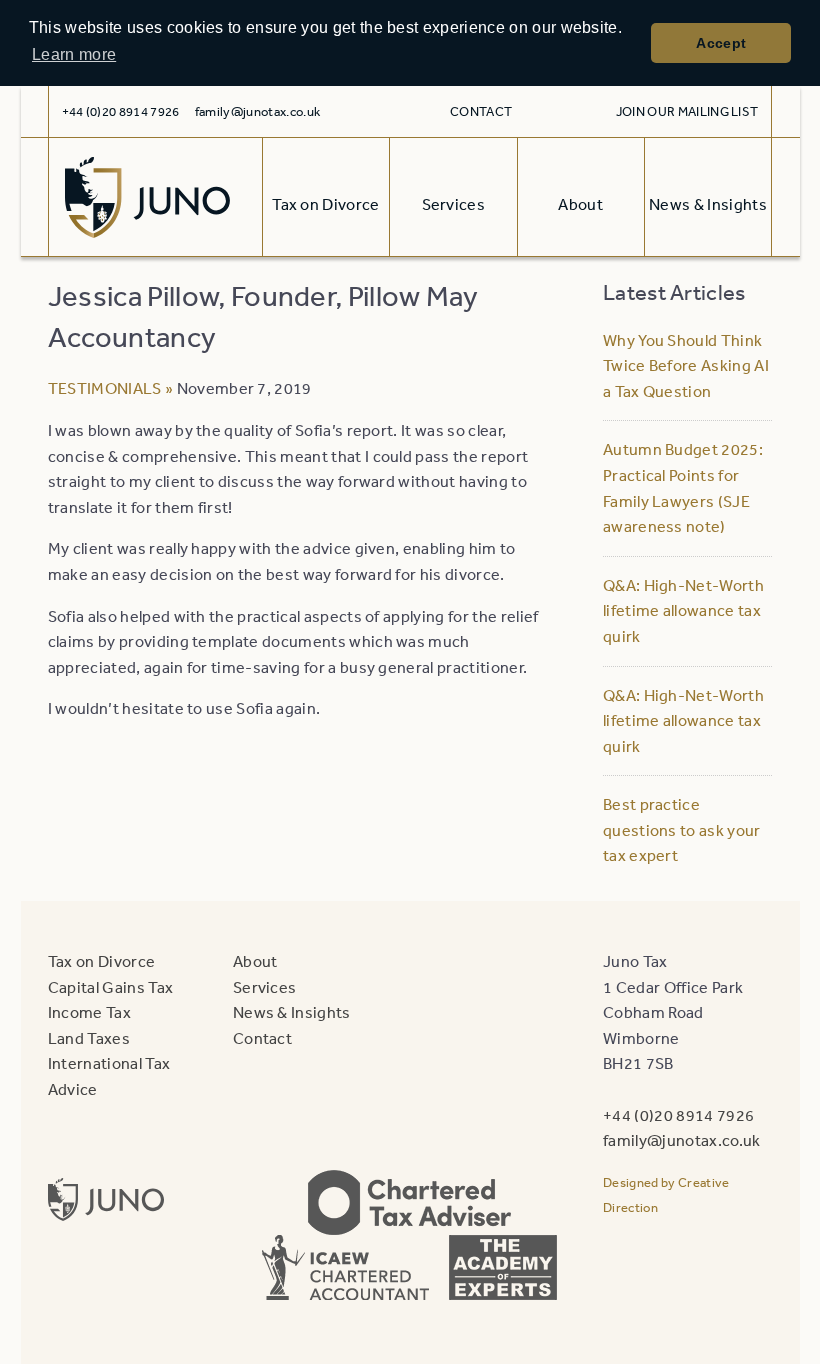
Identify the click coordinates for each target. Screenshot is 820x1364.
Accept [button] (721, 43)
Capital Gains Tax (110, 987)
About (255, 961)
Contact (481, 111)
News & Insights (292, 1012)
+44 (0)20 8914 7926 (678, 1115)
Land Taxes (89, 1038)
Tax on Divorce (101, 961)
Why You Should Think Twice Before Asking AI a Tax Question (686, 365)
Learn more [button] (74, 54)
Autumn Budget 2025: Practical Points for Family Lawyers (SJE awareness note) (683, 487)
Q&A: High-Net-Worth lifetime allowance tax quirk (683, 610)
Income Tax (89, 1012)
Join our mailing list (687, 111)
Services (265, 987)
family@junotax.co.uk (257, 111)
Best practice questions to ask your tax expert (682, 829)
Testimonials (105, 388)
